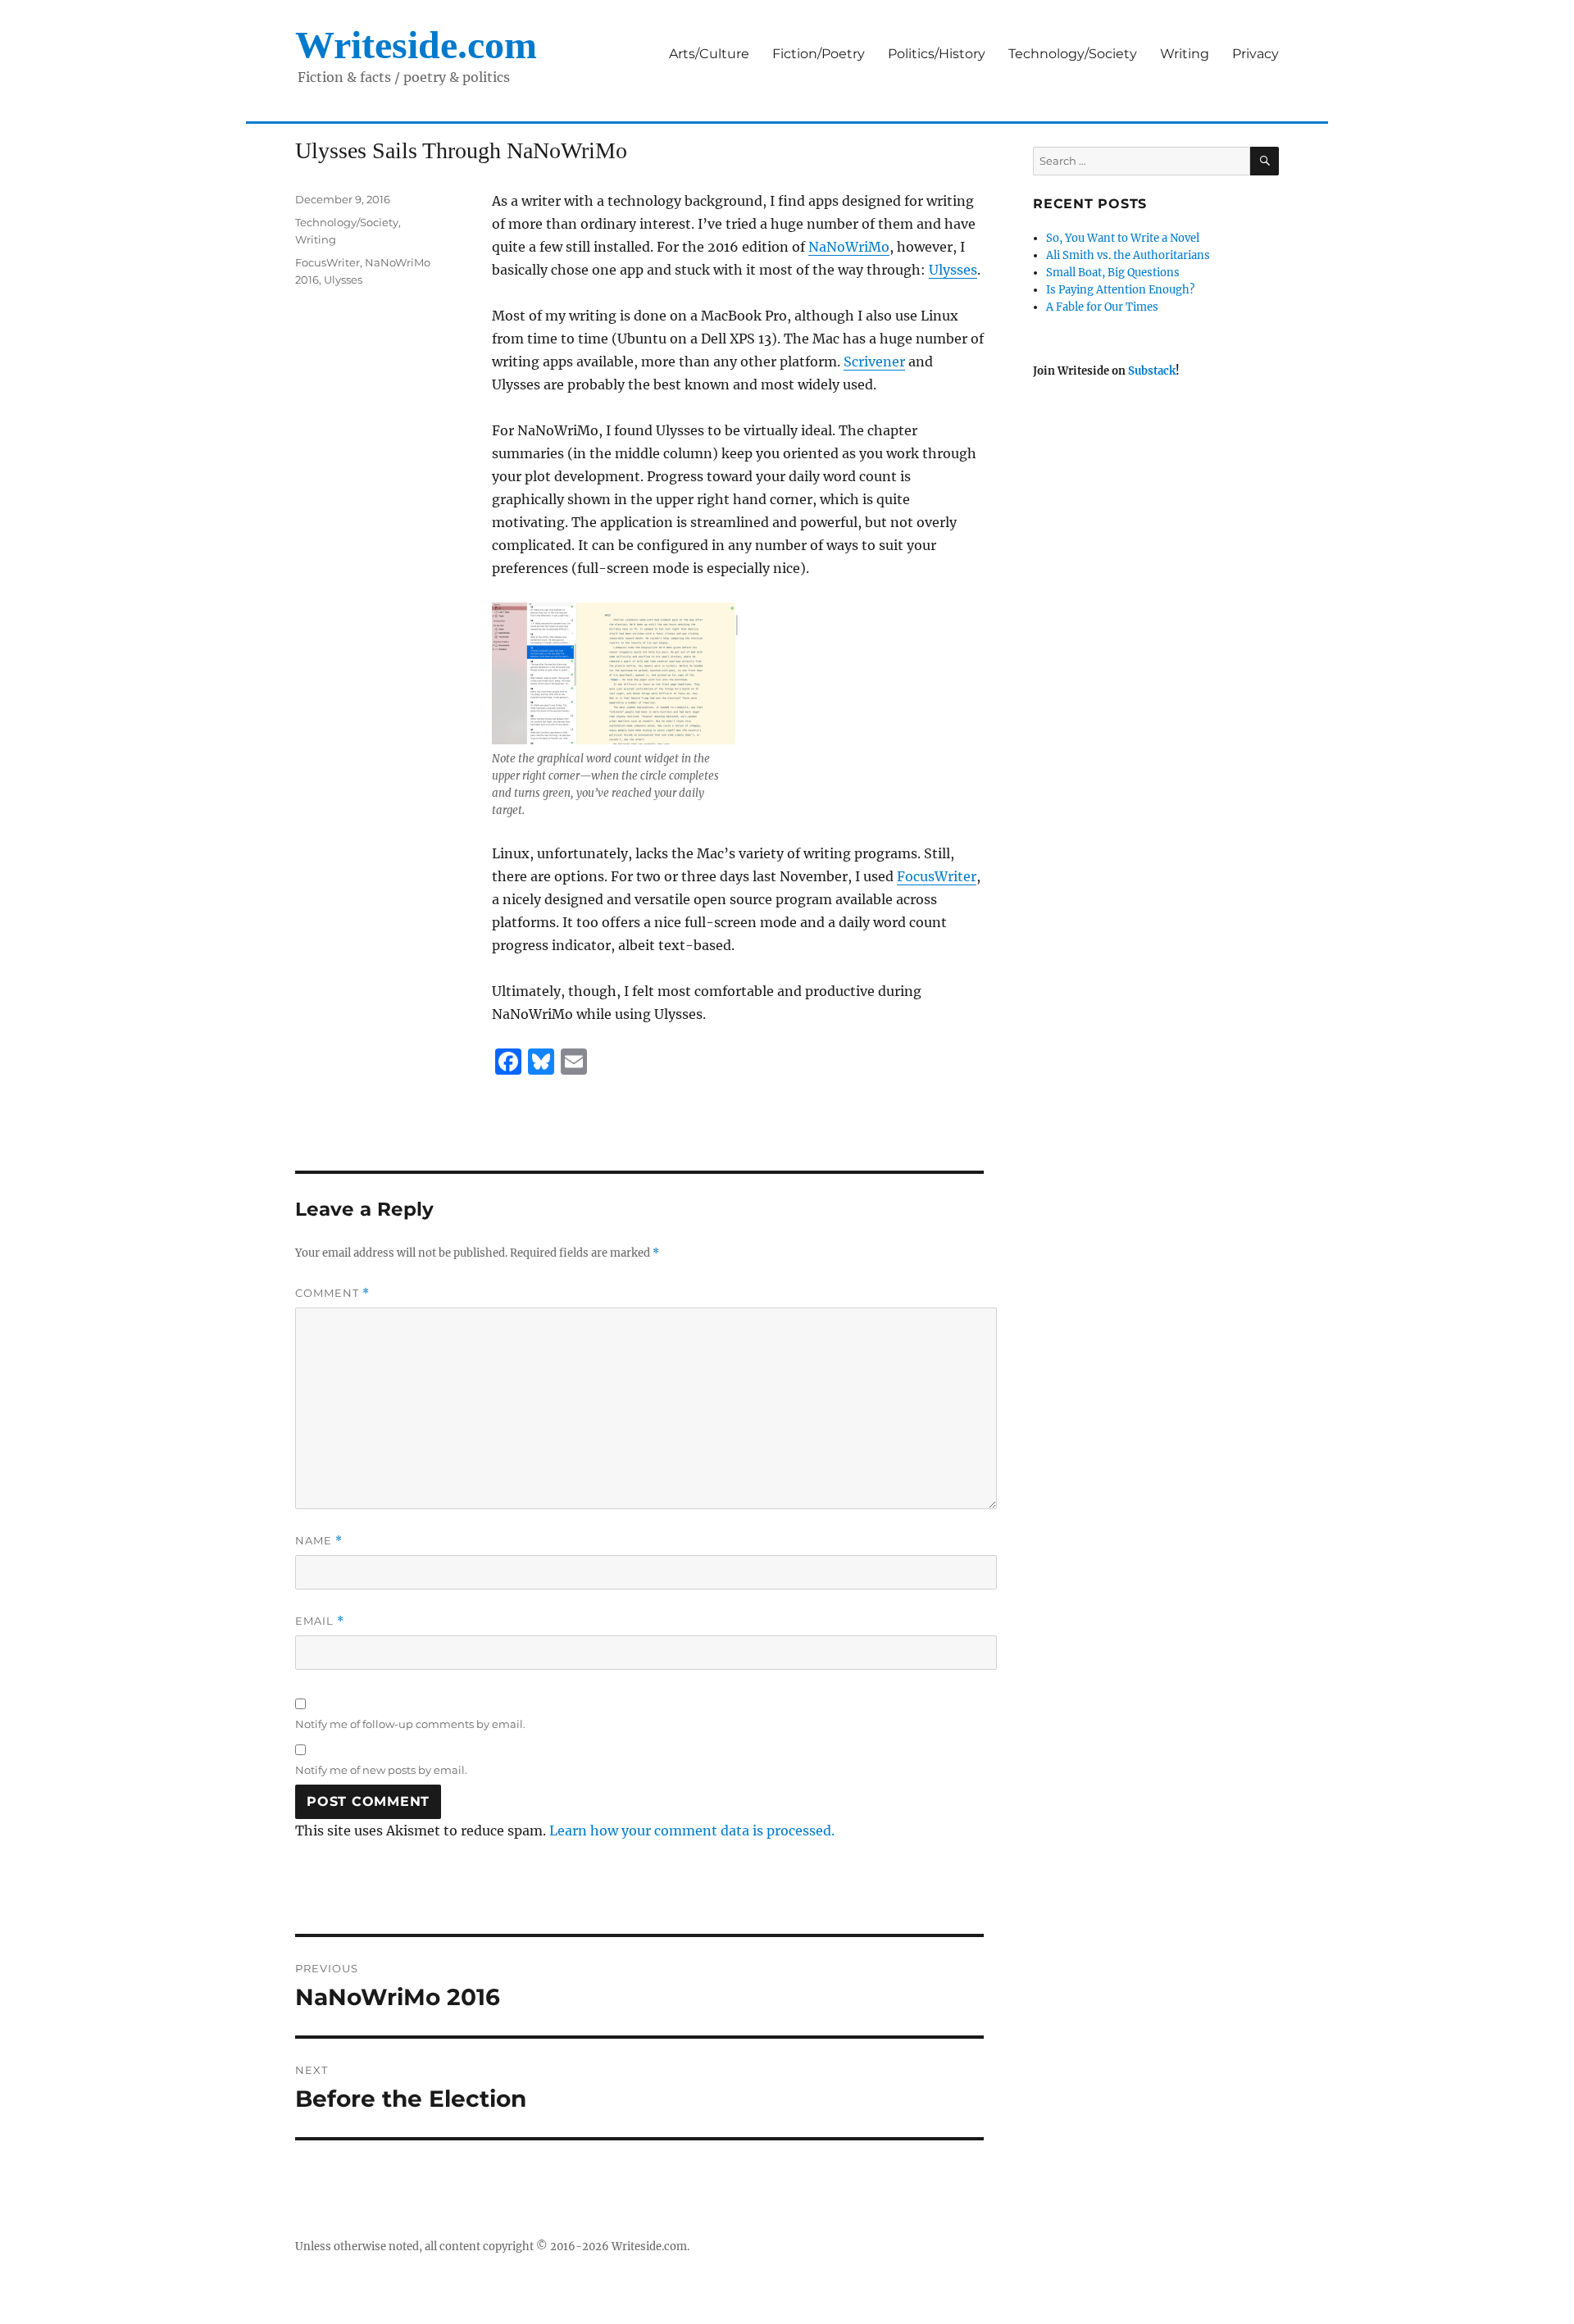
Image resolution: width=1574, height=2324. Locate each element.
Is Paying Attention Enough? (1120, 290)
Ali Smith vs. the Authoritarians (1128, 255)
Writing (1185, 54)
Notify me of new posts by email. (381, 1770)
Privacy (1256, 54)
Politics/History (937, 54)
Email (320, 1621)
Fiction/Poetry (819, 54)
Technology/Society (1073, 54)
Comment (332, 1293)
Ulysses (953, 270)
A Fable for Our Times (1102, 307)
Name (319, 1541)
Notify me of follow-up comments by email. (410, 1724)
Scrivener (874, 362)
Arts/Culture (709, 54)
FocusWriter (937, 876)
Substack (1152, 371)
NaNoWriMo (849, 247)
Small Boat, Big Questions (1113, 273)
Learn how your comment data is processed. (692, 1831)
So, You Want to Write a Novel (1123, 238)
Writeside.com (416, 45)
